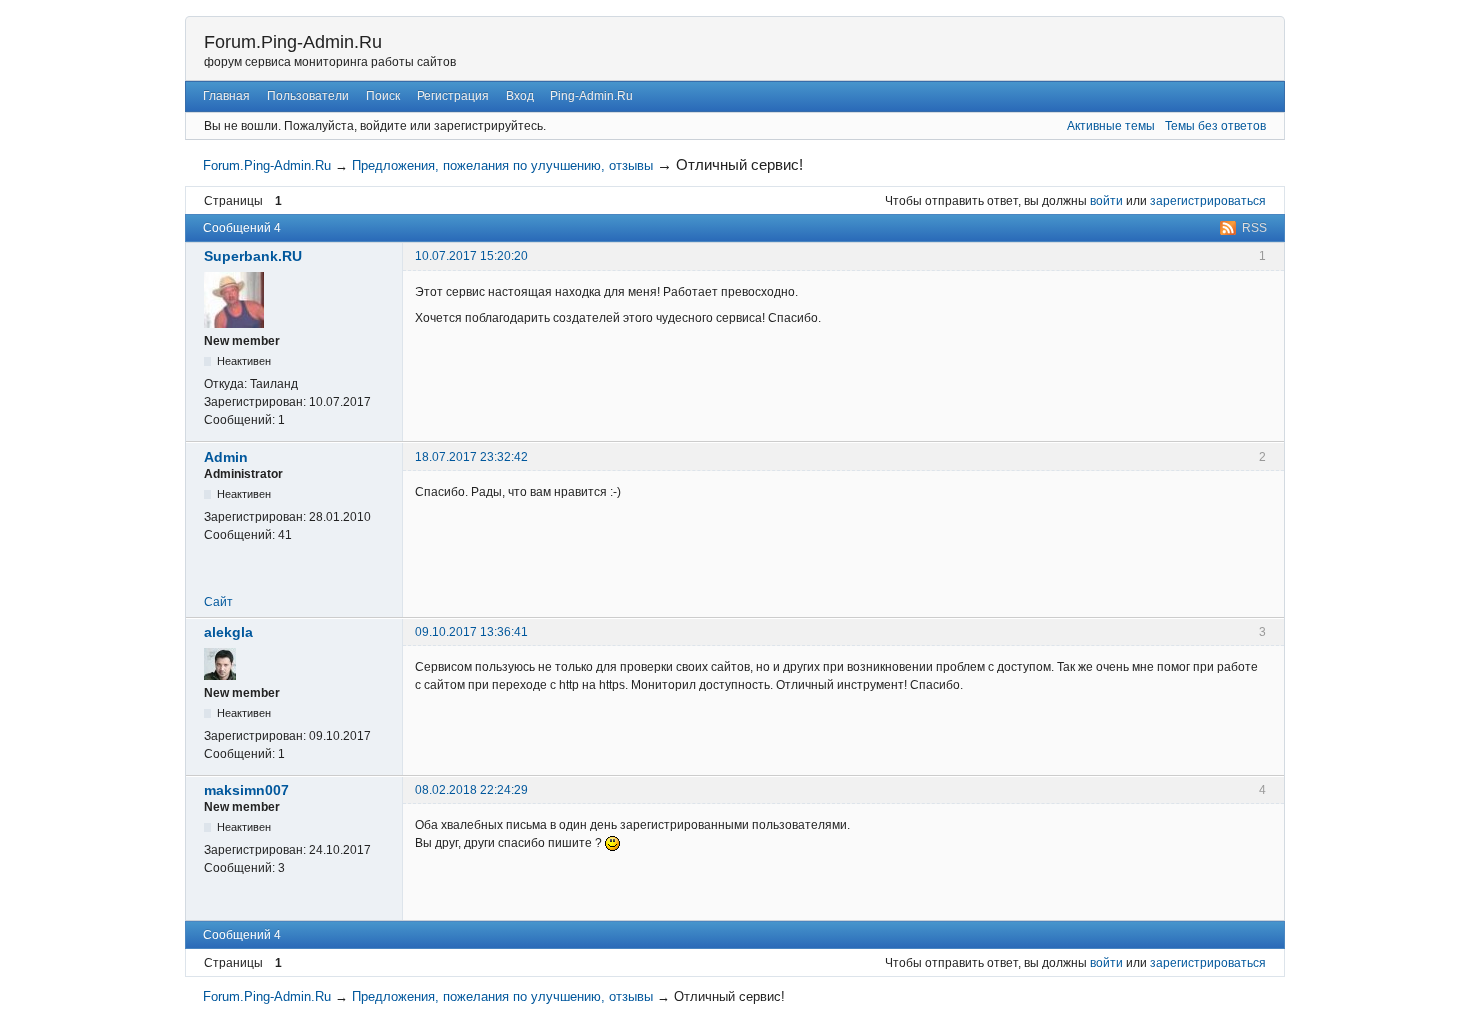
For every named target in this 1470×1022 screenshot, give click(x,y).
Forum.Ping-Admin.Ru (293, 42)
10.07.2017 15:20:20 (471, 256)
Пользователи (308, 96)
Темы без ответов (1215, 126)
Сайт (218, 602)
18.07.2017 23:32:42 (471, 457)
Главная (226, 96)
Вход (520, 96)
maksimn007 (246, 790)
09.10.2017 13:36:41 (471, 632)
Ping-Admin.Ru (591, 96)
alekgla (228, 632)
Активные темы (1111, 126)
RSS (1254, 228)
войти (1106, 201)
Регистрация (453, 96)
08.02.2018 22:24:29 (471, 790)
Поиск (383, 96)
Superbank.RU (253, 256)
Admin (226, 457)
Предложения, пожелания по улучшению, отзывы (502, 165)
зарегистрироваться (1208, 201)
